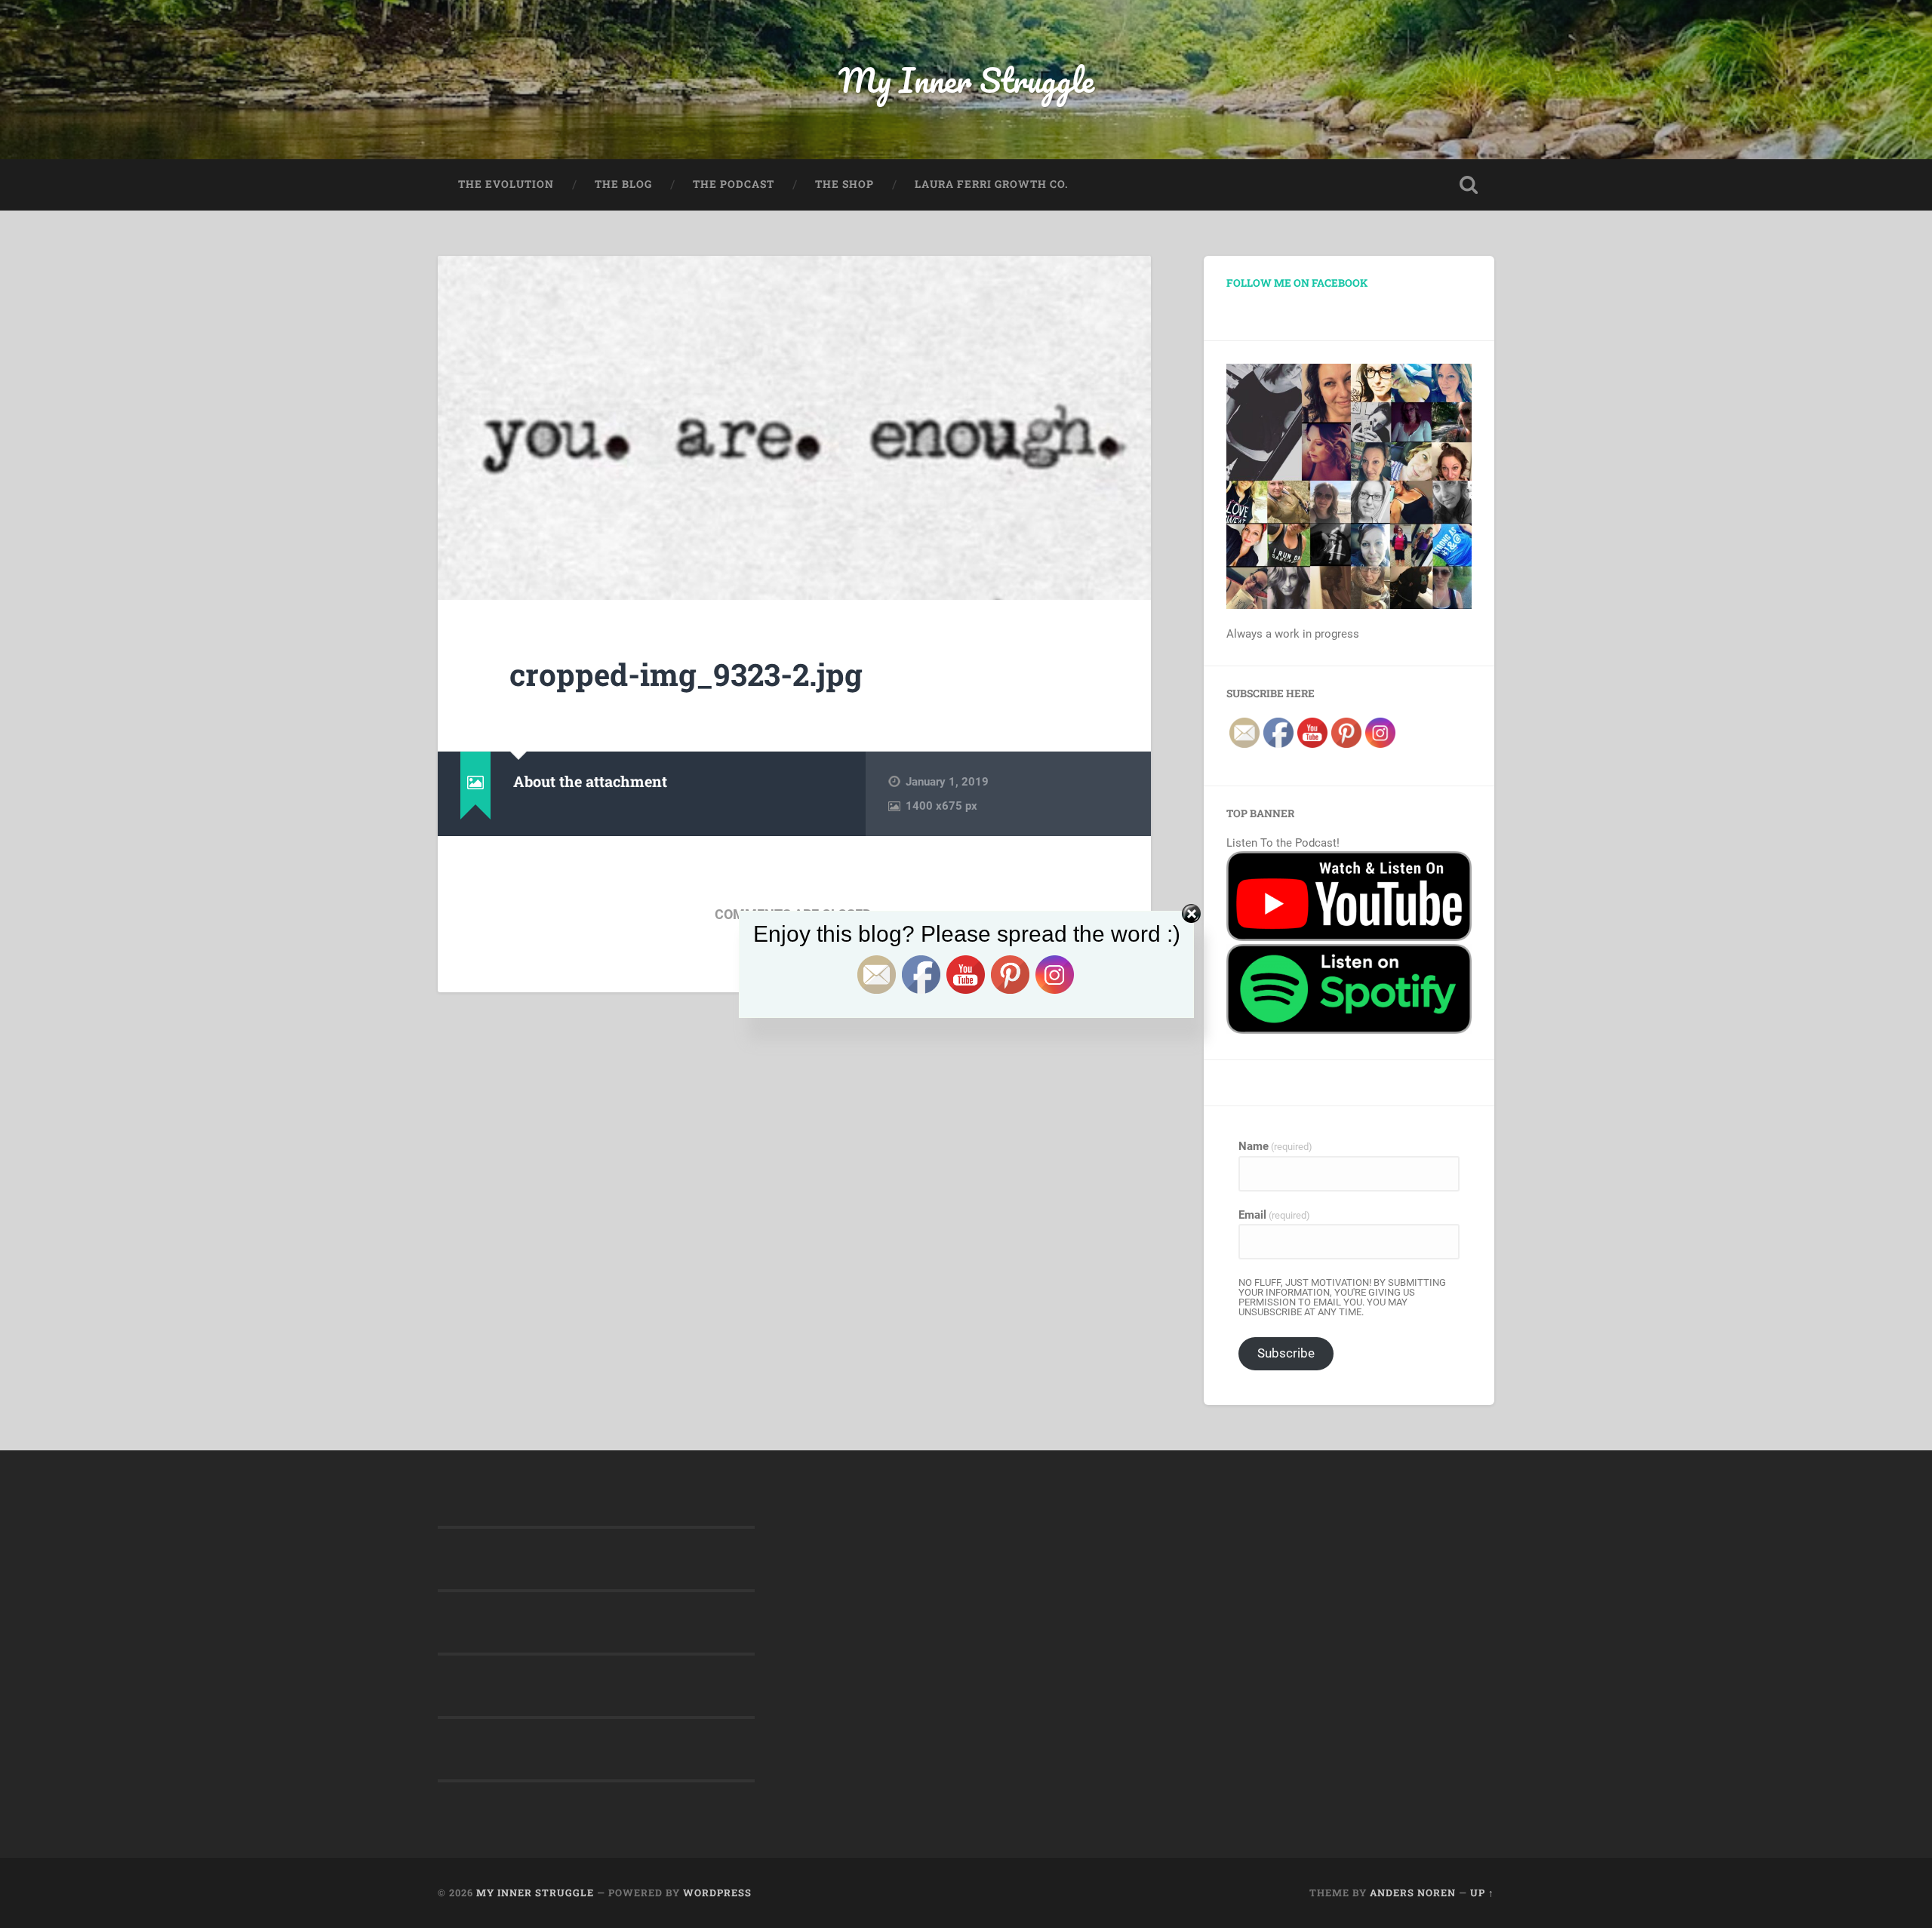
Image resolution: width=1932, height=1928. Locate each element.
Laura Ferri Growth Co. (992, 184)
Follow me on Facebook (1297, 283)
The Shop (844, 184)
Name (1275, 1147)
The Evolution (506, 184)
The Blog (623, 184)
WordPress (717, 1893)
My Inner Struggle (966, 80)
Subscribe (1286, 1353)
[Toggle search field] (1469, 185)
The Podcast (734, 184)
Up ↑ (1482, 1893)
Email (1274, 1215)
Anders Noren (1413, 1893)
